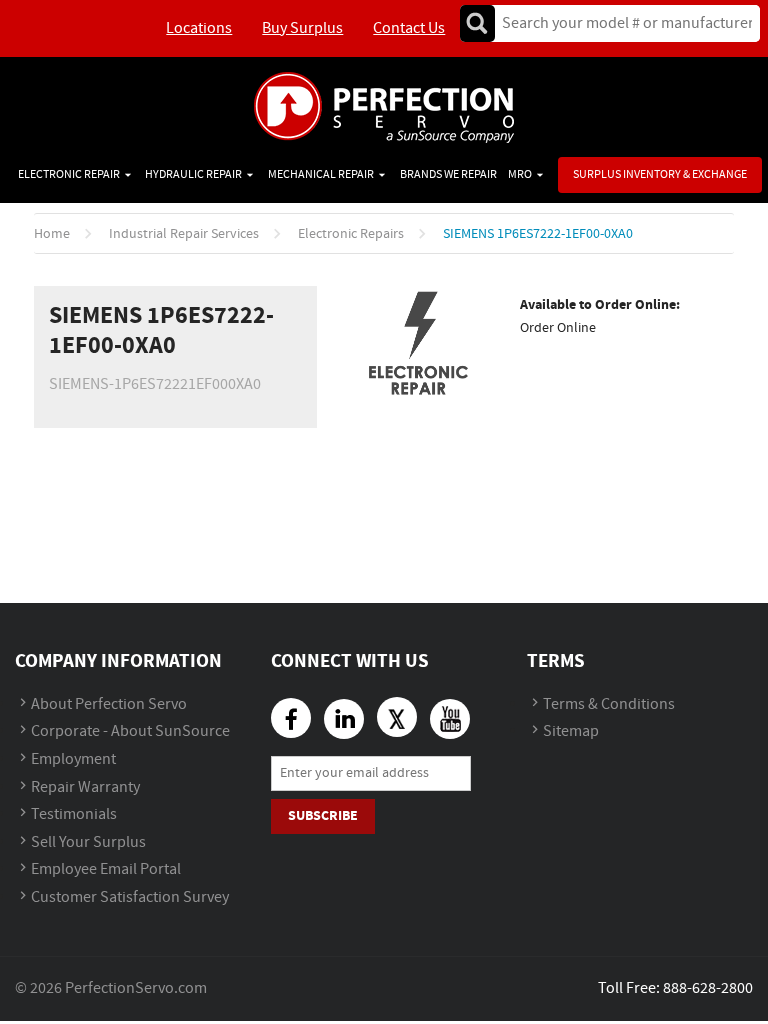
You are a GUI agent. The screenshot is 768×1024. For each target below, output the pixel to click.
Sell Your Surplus (88, 842)
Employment (73, 759)
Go (477, 23)
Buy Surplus (302, 28)
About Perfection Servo (109, 704)
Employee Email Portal (106, 869)
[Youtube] (450, 719)
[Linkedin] (344, 719)
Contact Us (409, 28)
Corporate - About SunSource (130, 731)
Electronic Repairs (351, 234)
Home (52, 234)
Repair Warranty (85, 787)
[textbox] (620, 23)
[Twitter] (397, 717)
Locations (199, 28)
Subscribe (323, 815)
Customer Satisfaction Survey (130, 897)
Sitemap (571, 731)
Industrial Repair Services (184, 234)
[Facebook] (291, 718)
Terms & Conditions (609, 704)
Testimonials (74, 814)
